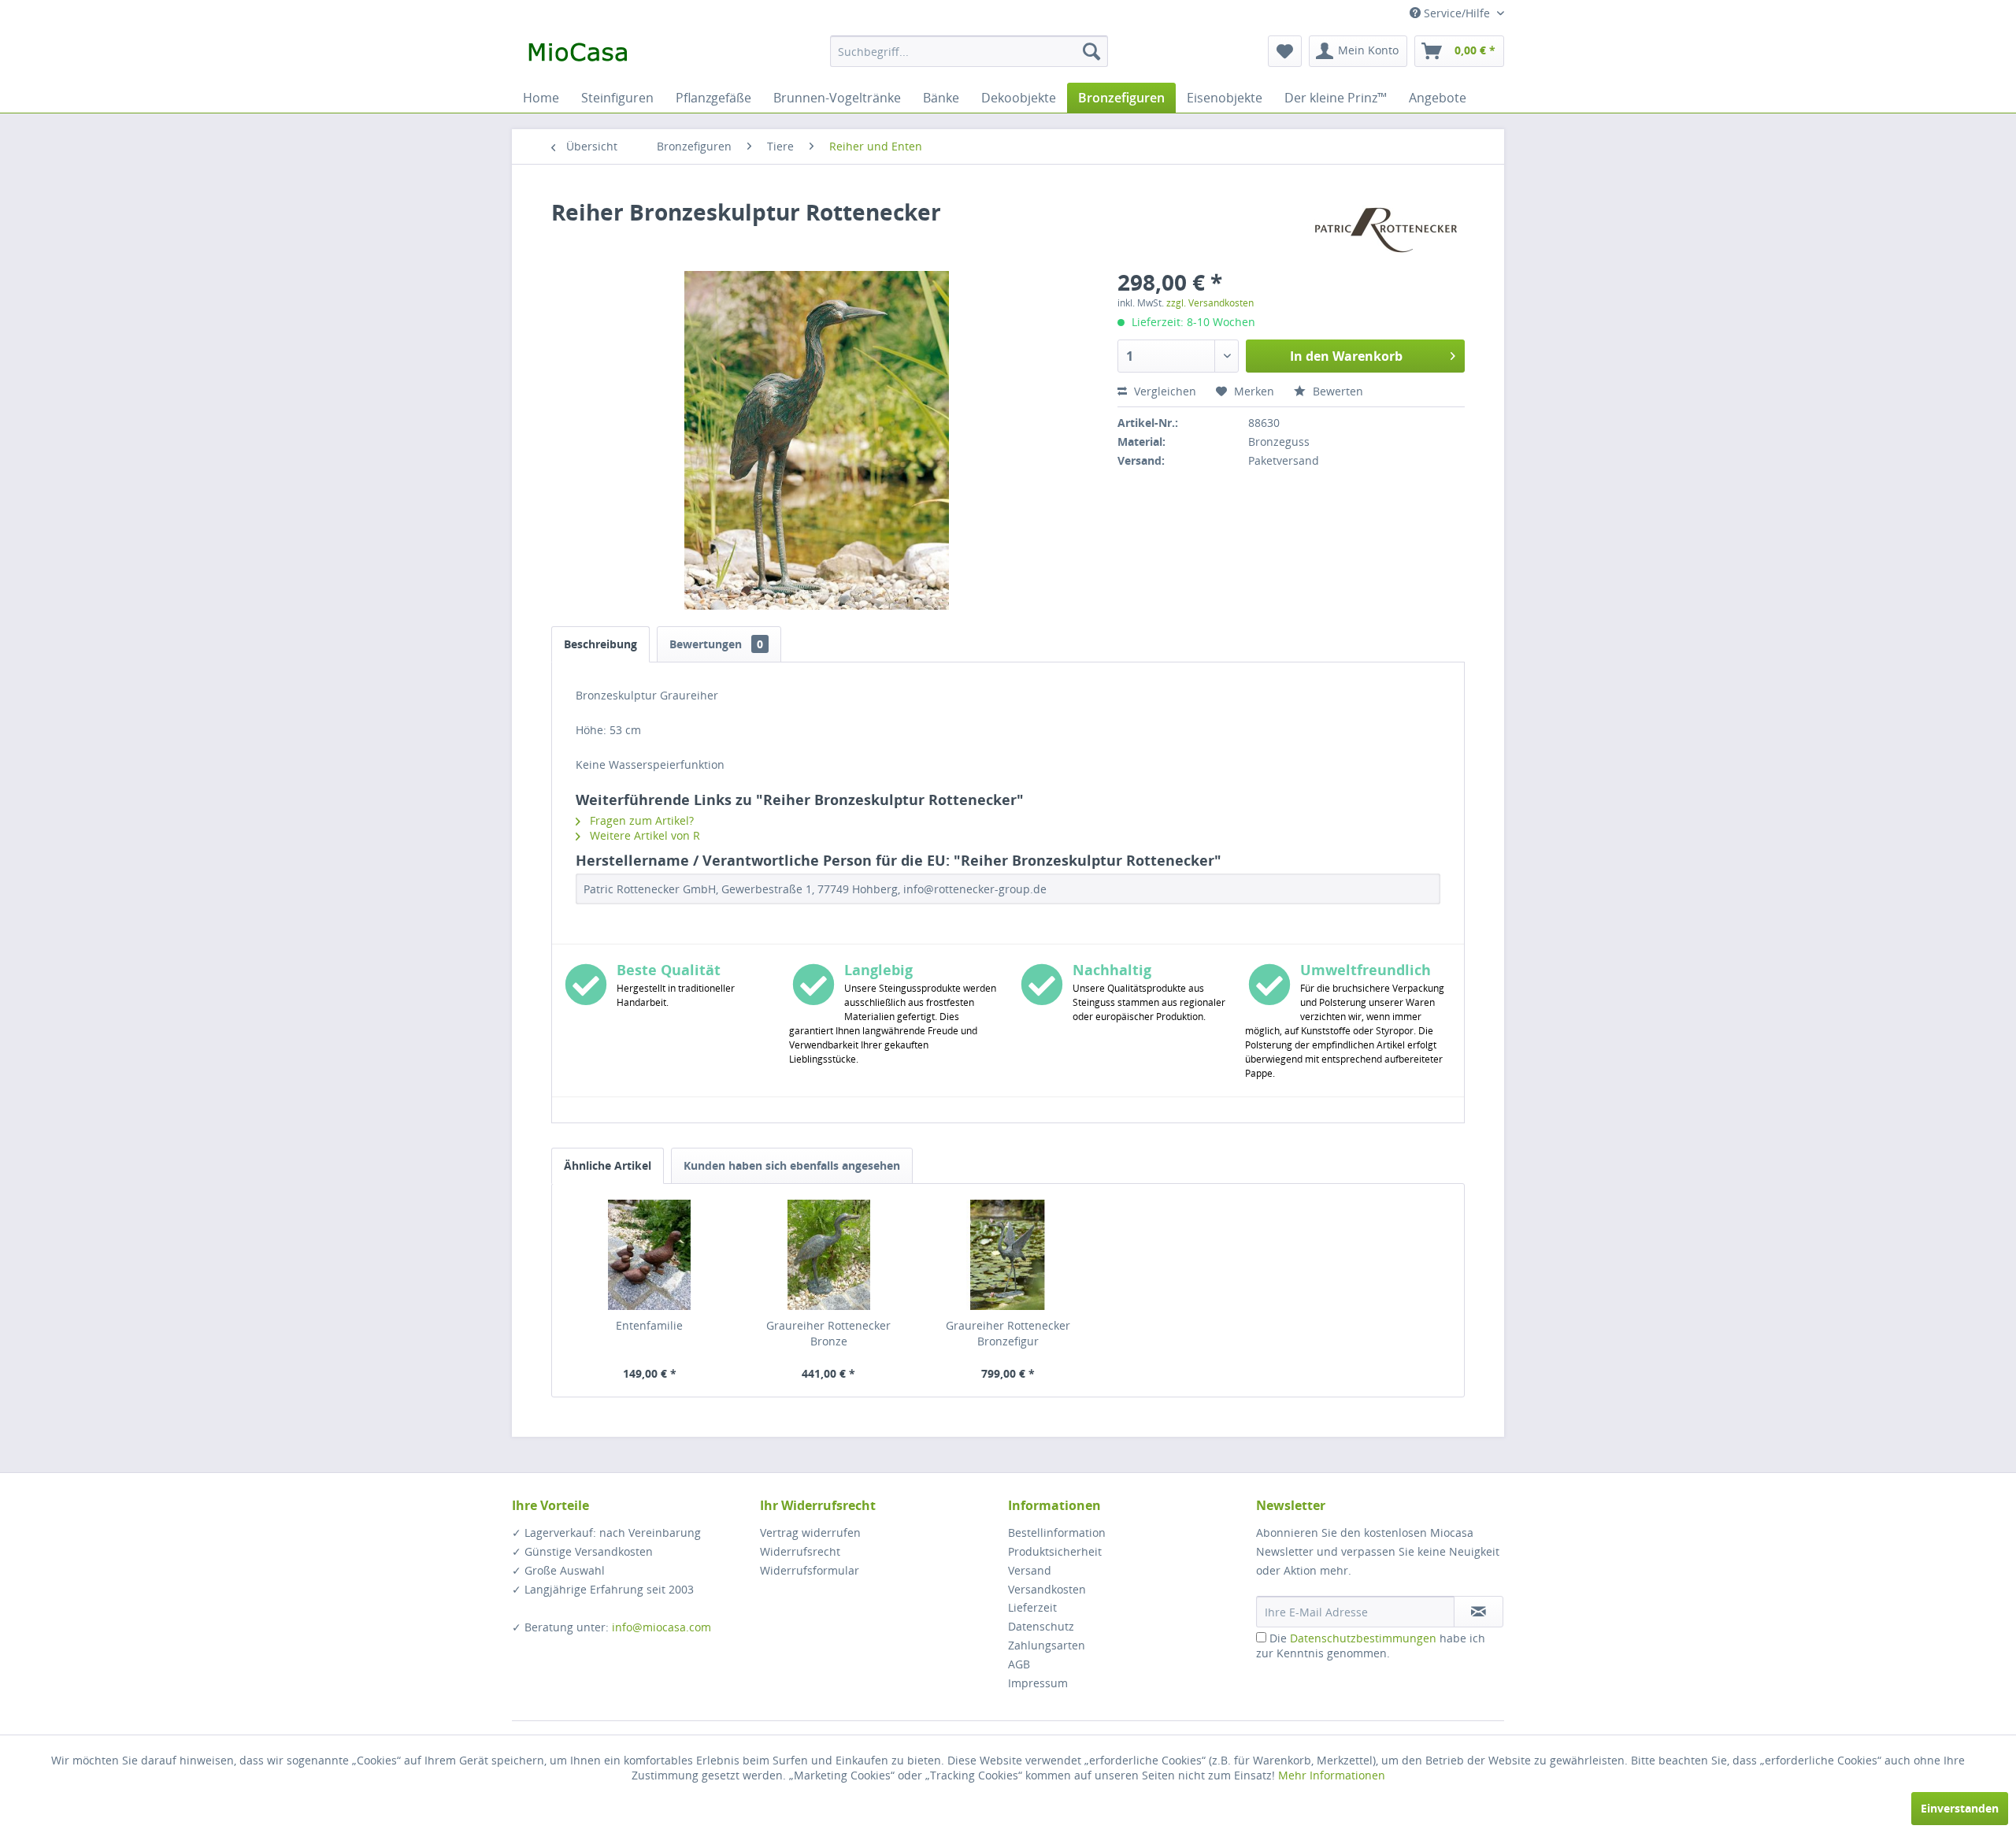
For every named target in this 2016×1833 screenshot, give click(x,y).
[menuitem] (969, 51)
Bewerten (1336, 391)
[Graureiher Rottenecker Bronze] (829, 1255)
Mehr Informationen (1332, 1775)
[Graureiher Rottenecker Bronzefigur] (1008, 1255)
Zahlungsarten (1047, 1645)
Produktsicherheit (1055, 1551)
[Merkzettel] (1285, 51)
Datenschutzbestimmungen (1363, 1638)
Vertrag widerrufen (810, 1532)
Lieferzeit (1032, 1607)
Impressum (1038, 1683)
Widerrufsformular (810, 1570)
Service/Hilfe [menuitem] (1457, 13)
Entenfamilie (649, 1325)
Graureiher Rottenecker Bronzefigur (1008, 1333)
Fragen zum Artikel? (640, 820)
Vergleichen (1164, 391)
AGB (1019, 1664)
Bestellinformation (1057, 1532)
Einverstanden (1960, 1808)
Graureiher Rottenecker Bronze (828, 1333)
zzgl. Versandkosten (1210, 303)
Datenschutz (1041, 1626)
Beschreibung (600, 644)
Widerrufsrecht (800, 1551)
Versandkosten (1047, 1589)
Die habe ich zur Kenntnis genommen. (1371, 1646)
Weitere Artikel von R (643, 835)
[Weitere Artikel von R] (1386, 228)
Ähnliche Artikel (608, 1165)
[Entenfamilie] (650, 1255)
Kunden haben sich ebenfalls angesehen (792, 1165)
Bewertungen (716, 644)
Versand (1030, 1570)
